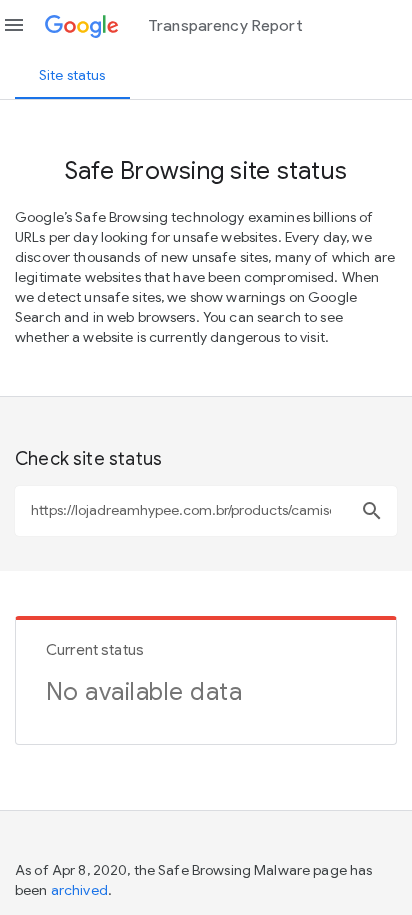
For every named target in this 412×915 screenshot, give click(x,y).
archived (79, 890)
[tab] (72, 75)
